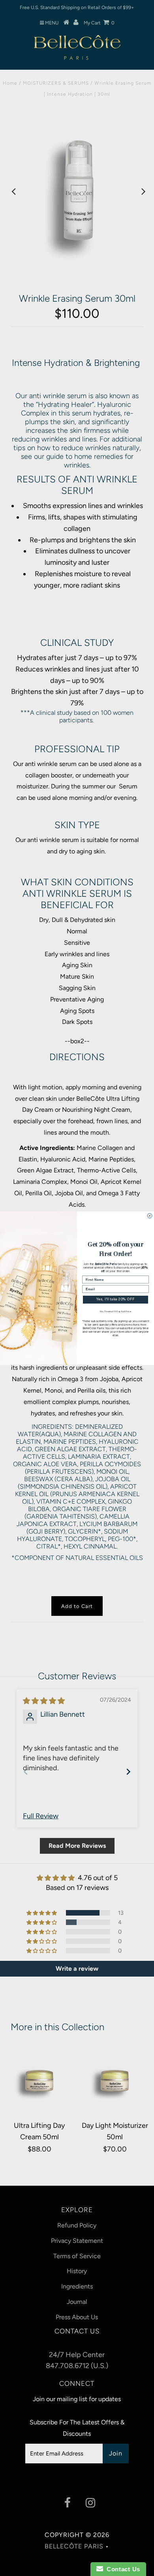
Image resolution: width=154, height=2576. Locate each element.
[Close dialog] (150, 1216)
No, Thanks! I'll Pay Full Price (115, 1311)
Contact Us (122, 2569)
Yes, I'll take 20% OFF (115, 1299)
